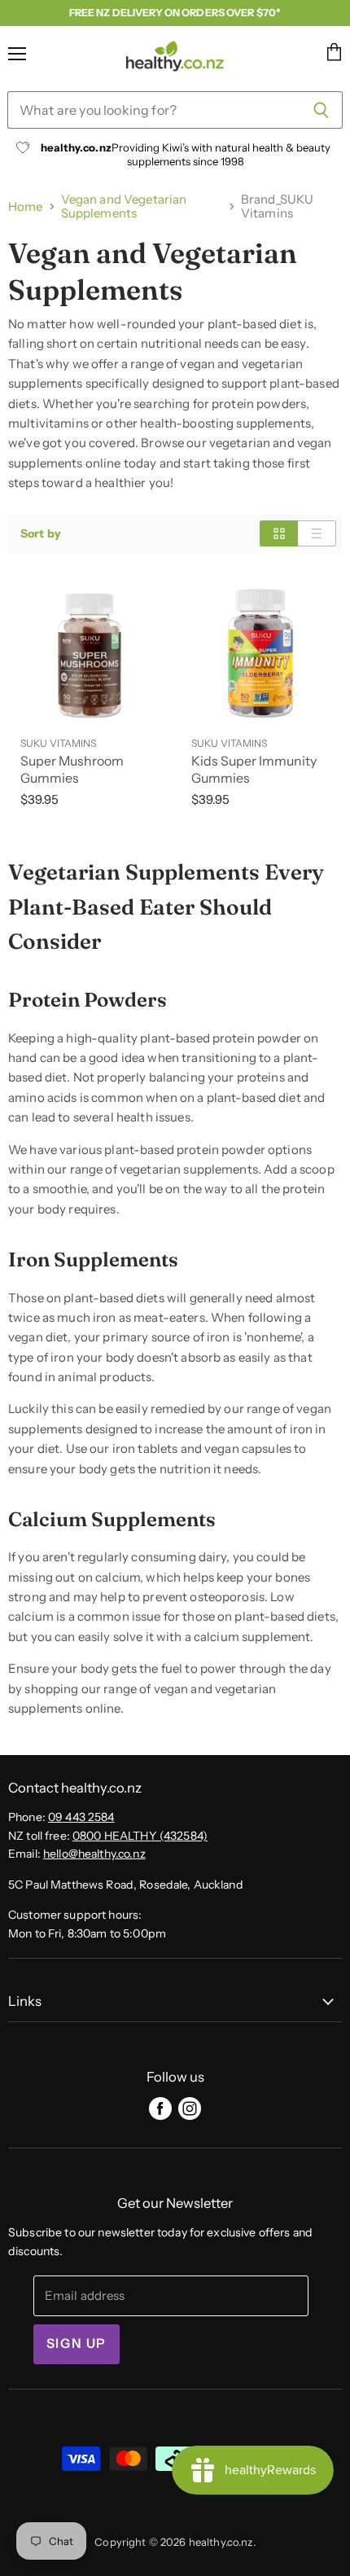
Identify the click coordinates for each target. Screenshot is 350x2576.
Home (26, 206)
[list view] (317, 533)
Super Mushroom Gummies (72, 770)
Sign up (77, 2343)
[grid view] (279, 533)
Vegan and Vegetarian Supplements (124, 206)
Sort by (41, 533)
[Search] (321, 110)
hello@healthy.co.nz (94, 1854)
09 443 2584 (81, 1817)
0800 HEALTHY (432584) (140, 1836)
